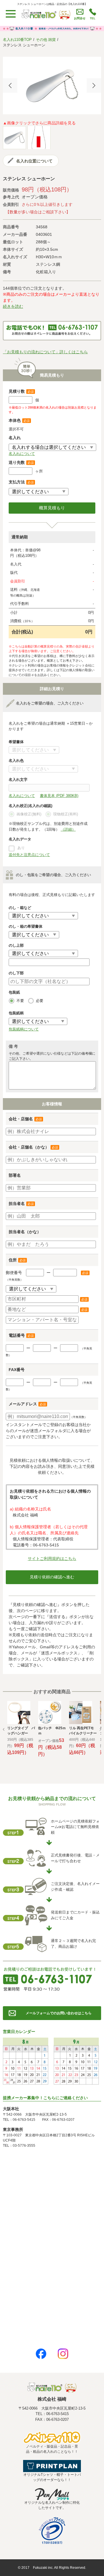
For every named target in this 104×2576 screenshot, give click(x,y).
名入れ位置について (34, 161)
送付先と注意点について (29, 855)
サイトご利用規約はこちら (52, 1558)
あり (21, 848)
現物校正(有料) (66, 814)
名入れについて (22, 454)
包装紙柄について (24, 1029)
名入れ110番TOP (17, 40)
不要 (20, 1001)
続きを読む (13, 306)
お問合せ (80, 18)
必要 (40, 1001)
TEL (93, 18)
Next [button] (94, 86)
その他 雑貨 (46, 40)
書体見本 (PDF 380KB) (59, 796)
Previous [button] (10, 86)
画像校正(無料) (29, 814)
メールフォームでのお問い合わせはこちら (59, 2013)
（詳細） (68, 829)
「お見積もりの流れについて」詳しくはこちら (45, 352)
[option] (52, 86)
